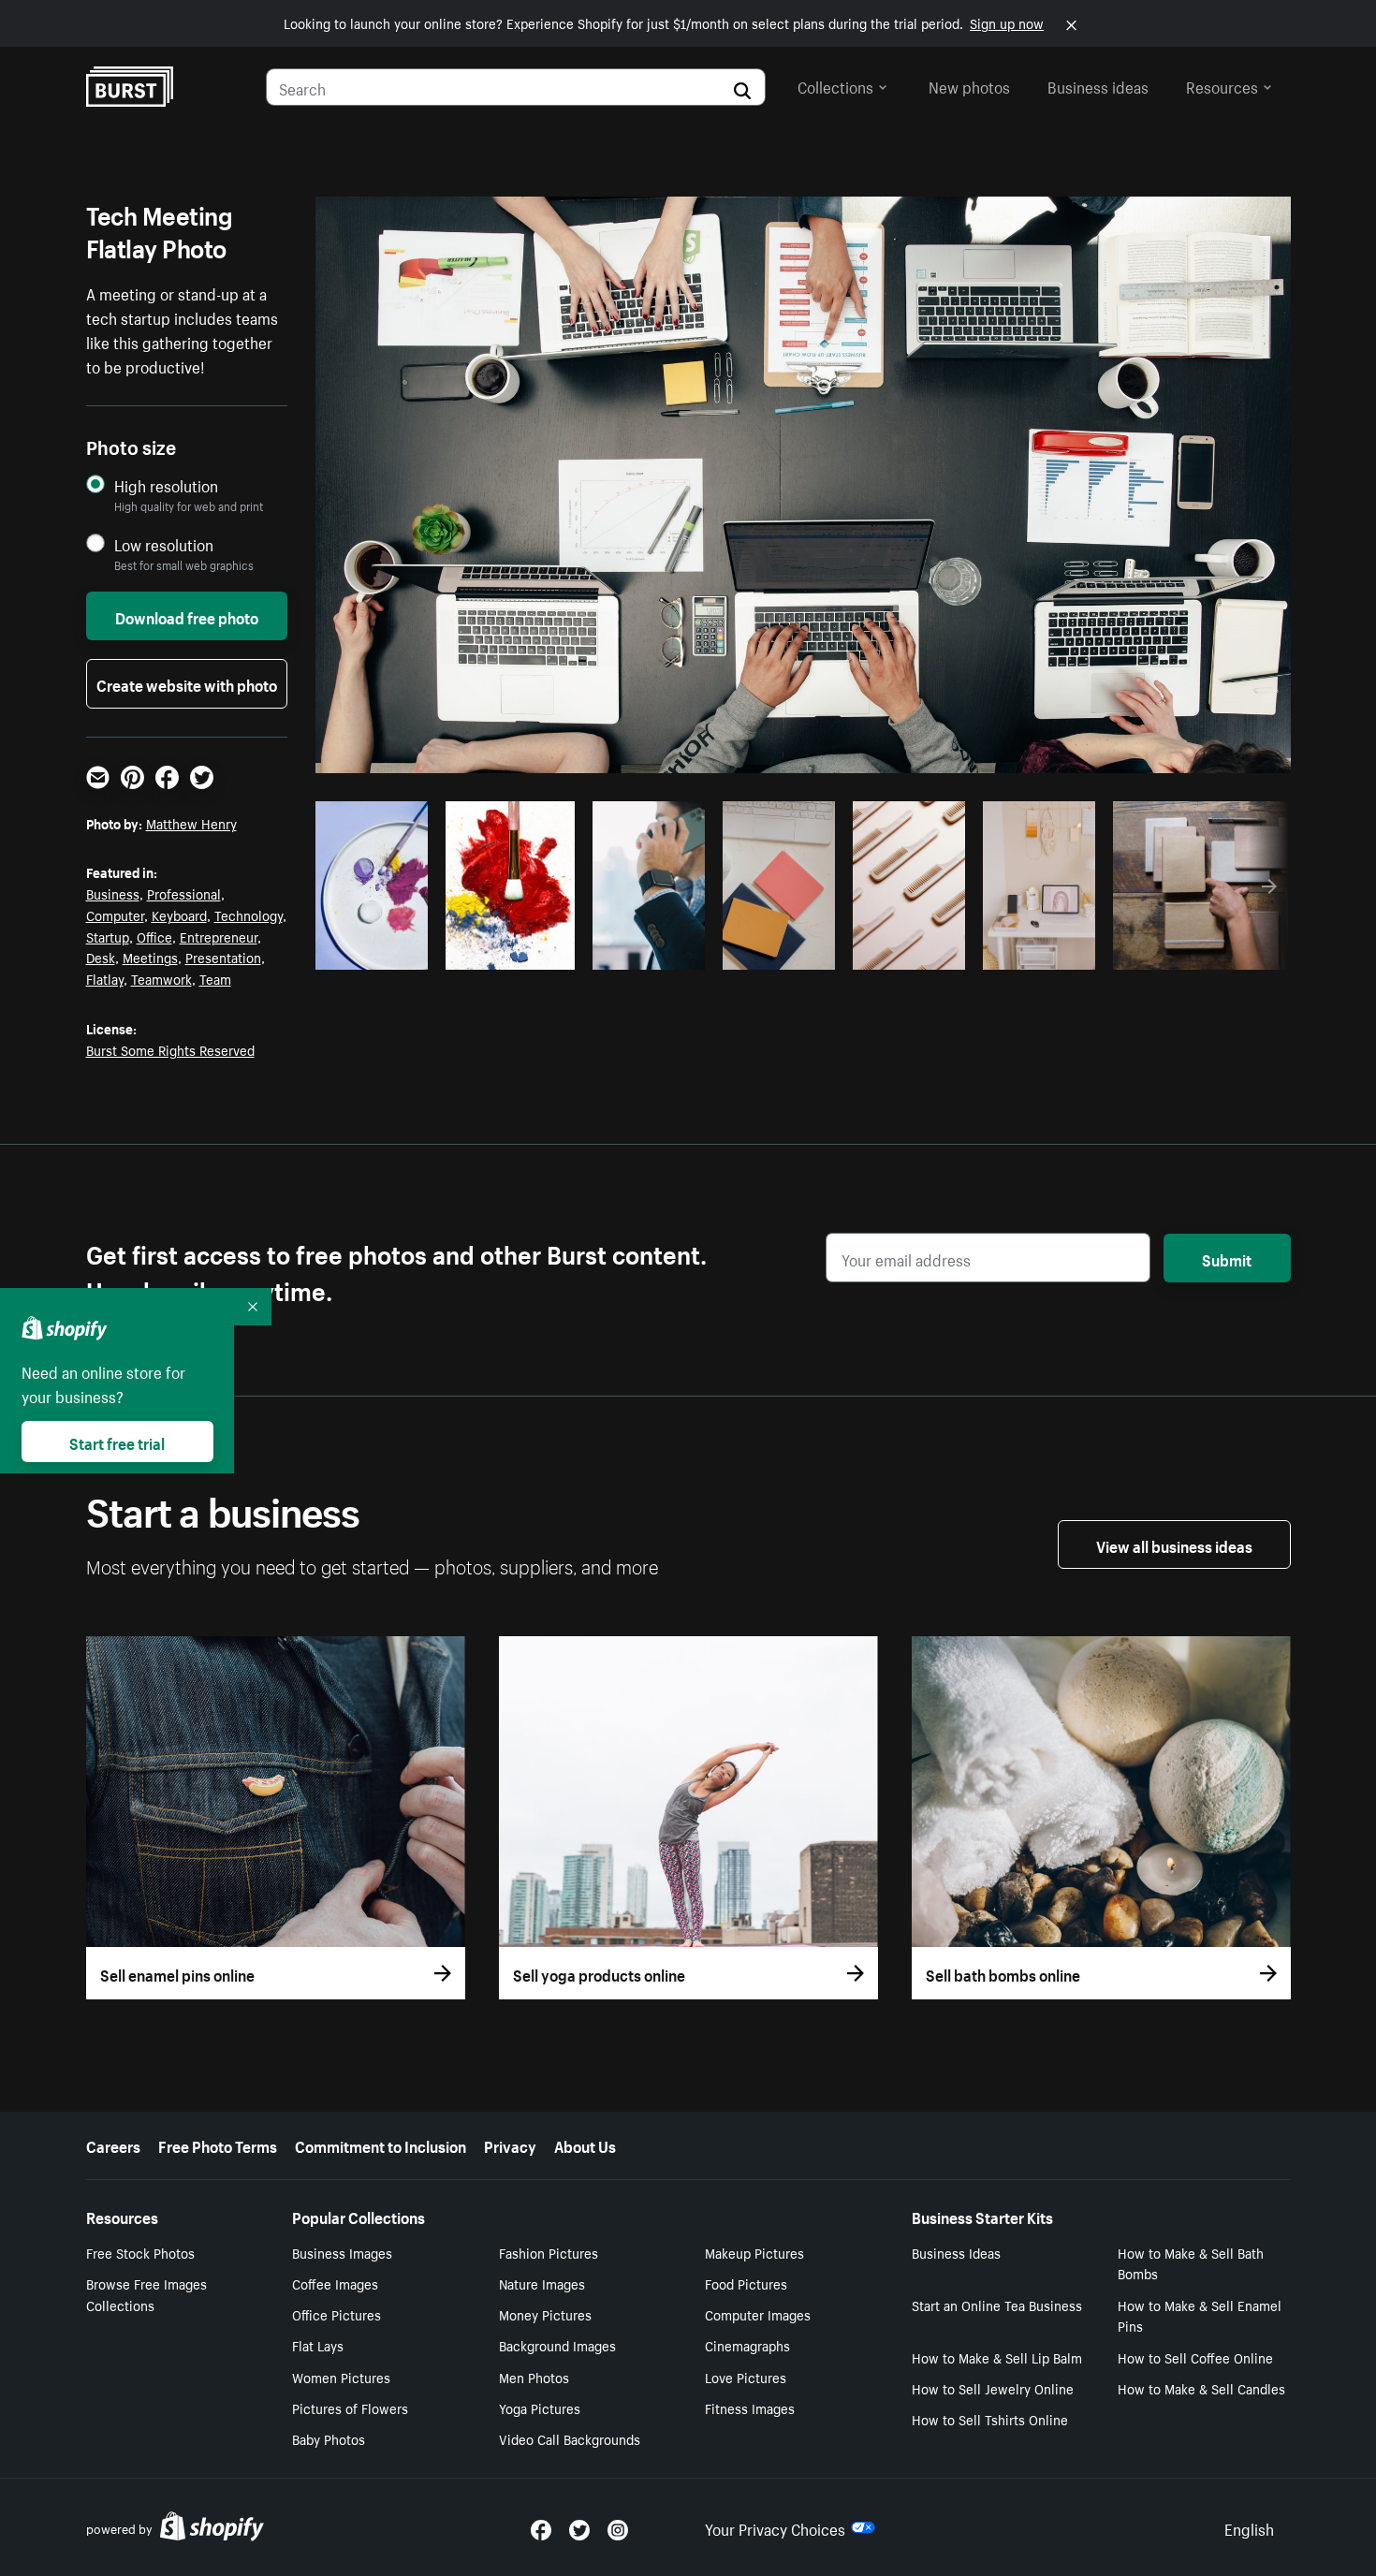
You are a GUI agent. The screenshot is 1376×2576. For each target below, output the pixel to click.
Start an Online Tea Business (997, 2305)
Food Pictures (746, 2283)
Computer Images (758, 2314)
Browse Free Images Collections (146, 2294)
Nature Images (542, 2283)
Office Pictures (337, 2314)
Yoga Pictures (540, 2408)
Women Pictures (341, 2377)
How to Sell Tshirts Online (990, 2419)
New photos (969, 85)
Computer (115, 915)
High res (452, 949)
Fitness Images (750, 2408)
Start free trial (117, 1442)
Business (113, 893)
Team (215, 978)
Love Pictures (746, 2377)
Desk (101, 957)
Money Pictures (545, 2314)
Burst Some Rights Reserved (170, 1049)
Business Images (342, 2252)
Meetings (150, 957)
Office (154, 936)
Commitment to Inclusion (381, 2144)
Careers (113, 2144)
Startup (108, 936)
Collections (835, 85)
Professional (184, 893)
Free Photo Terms (218, 2144)
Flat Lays (318, 2345)
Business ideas (1098, 85)
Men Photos (534, 2377)
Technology (249, 915)
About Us (585, 2144)
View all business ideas (1174, 1544)
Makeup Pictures (754, 2252)
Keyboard (179, 915)
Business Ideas (956, 2252)
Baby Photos (329, 2438)
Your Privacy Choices (775, 2527)
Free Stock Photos (140, 2252)
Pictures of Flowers (350, 2408)
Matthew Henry (191, 823)
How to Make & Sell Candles (1201, 2388)
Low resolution (164, 544)
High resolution (166, 485)
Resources (1222, 85)
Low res (378, 949)
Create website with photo (187, 683)
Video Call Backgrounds (570, 2438)
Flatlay (105, 978)
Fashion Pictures (549, 2252)
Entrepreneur (219, 936)
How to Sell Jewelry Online (993, 2388)
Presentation (223, 957)
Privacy (510, 2144)
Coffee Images (335, 2283)
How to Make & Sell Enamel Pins (1200, 2315)
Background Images (557, 2345)
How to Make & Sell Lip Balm (997, 2357)
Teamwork (161, 978)
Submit (1227, 1258)
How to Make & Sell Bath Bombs (1191, 2263)
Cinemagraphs (747, 2345)
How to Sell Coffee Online (1195, 2357)
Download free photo (187, 616)
